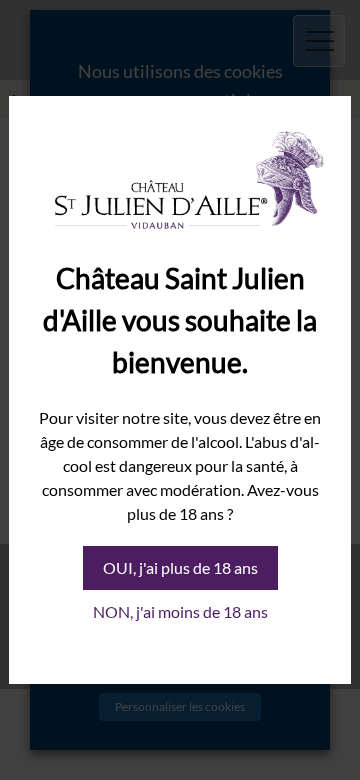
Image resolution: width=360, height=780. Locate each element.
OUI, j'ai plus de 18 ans (180, 567)
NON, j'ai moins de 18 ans (180, 611)
